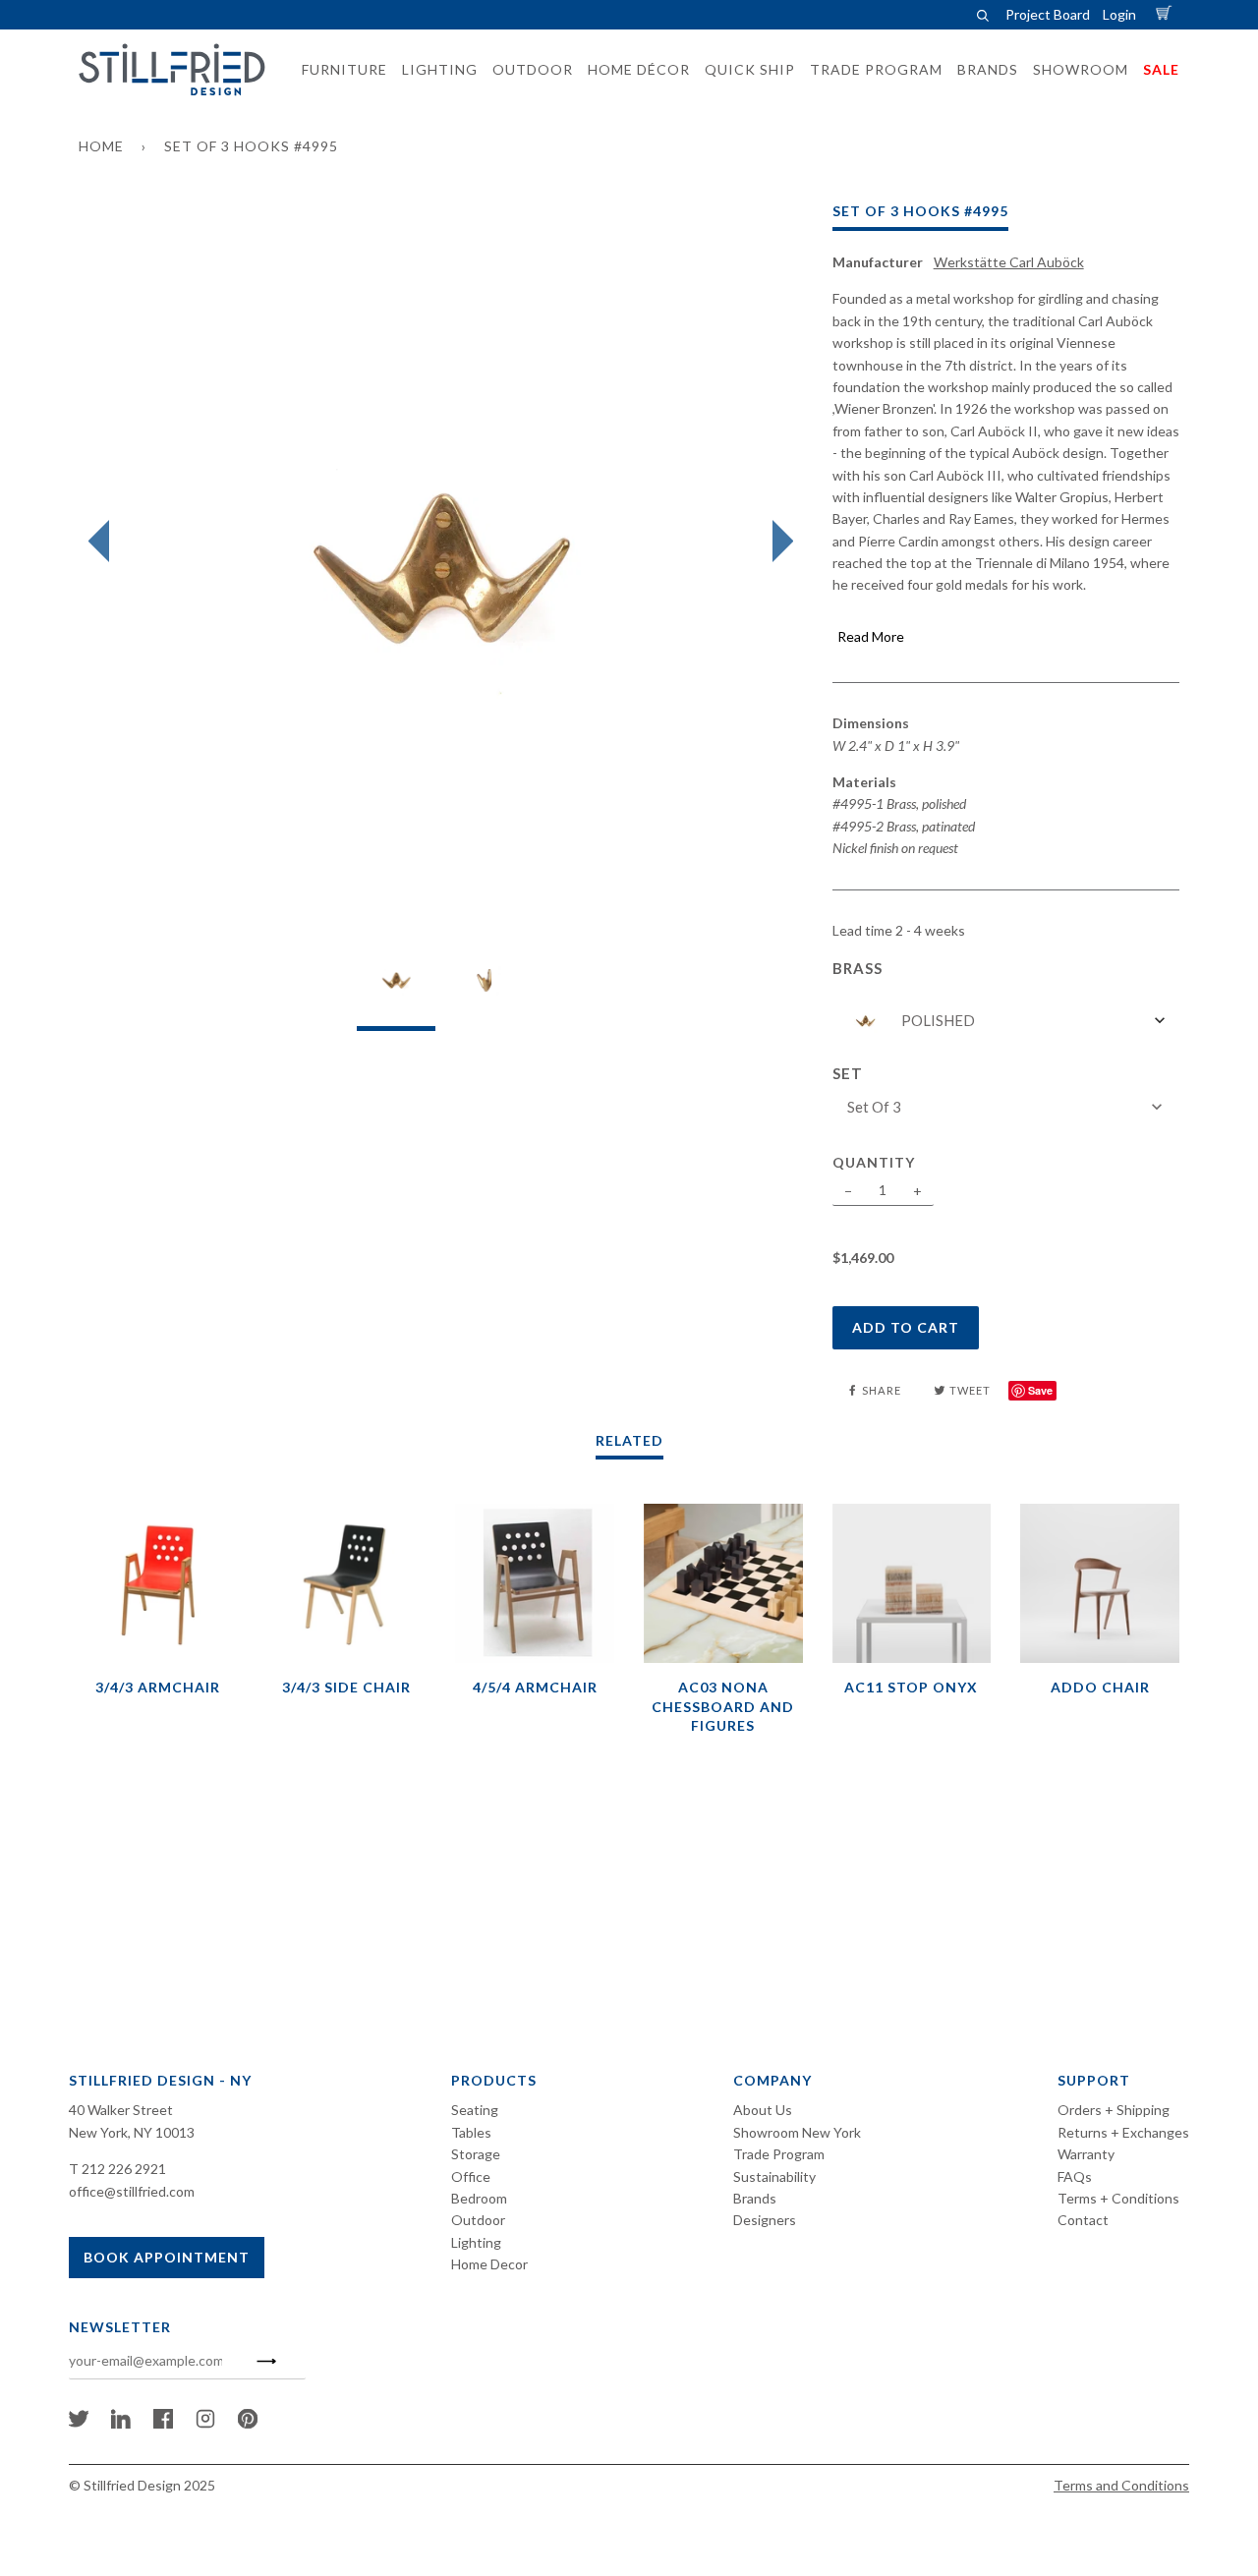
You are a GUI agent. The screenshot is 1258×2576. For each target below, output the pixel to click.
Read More (871, 636)
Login (1119, 14)
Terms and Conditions (1121, 2485)
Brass (858, 968)
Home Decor (489, 2264)
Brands (755, 2198)
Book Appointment (167, 2257)
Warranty (1086, 2154)
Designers (765, 2220)
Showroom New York (797, 2132)
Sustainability (774, 2176)
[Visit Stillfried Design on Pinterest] (248, 2423)
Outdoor (478, 2220)
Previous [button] (104, 542)
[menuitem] (339, 70)
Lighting (476, 2242)
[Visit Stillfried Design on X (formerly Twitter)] (79, 2423)
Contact (1083, 2220)
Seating (475, 2110)
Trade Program (779, 2154)
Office (471, 2176)
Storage (476, 2154)
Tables (471, 2132)
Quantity (874, 1162)
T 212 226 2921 (117, 2169)
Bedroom (479, 2198)
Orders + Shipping (1114, 2110)
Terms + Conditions (1118, 2198)
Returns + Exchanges (1123, 2132)
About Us (763, 2110)
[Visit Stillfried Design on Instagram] (205, 2423)
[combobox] (1006, 1021)
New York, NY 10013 (132, 2132)
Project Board (1048, 14)
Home (101, 146)
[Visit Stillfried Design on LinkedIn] (121, 2423)
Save (1040, 1390)
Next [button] (778, 542)
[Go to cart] (1167, 14)
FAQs (1075, 2176)
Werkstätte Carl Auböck (1009, 262)
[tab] (396, 985)
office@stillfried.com (132, 2191)
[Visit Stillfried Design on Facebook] (163, 2423)
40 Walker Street (121, 2110)
